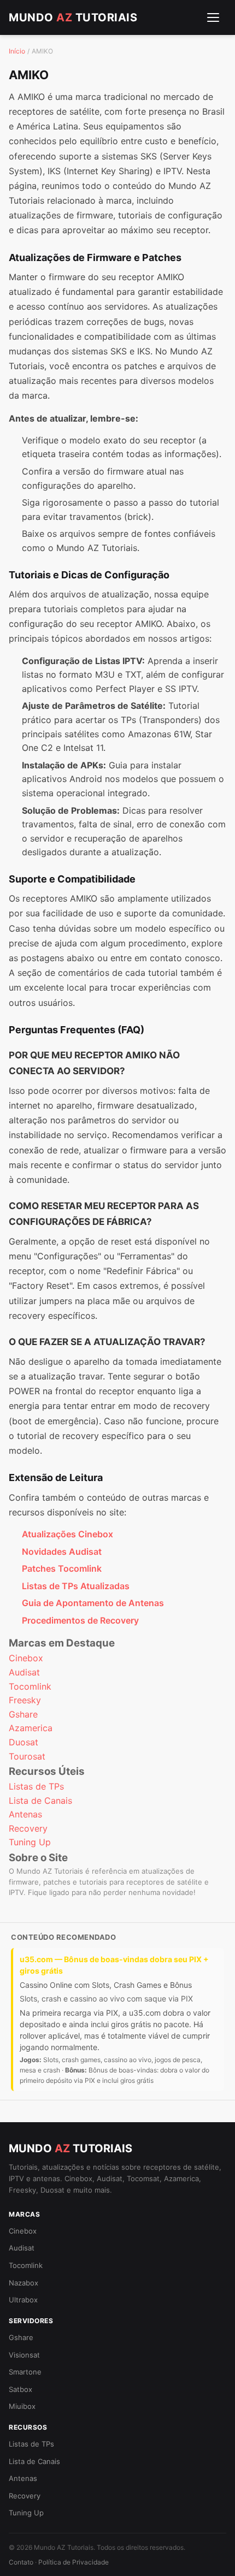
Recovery (28, 1828)
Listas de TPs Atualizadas (76, 1586)
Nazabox (23, 2283)
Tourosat (27, 1756)
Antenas (25, 1814)
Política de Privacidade (74, 2562)
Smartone (25, 2372)
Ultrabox (23, 2300)
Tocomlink (30, 1686)
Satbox (20, 2389)
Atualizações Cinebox (67, 1534)
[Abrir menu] (213, 17)
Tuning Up (30, 1842)
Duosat (23, 1742)
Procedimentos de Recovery (80, 1620)
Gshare (23, 1714)
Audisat (24, 1672)
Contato (21, 2562)
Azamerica (31, 1728)
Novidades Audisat (62, 1551)
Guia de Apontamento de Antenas (93, 1603)
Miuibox (22, 2406)
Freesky (25, 1700)
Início (17, 51)
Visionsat (24, 2355)
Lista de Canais (40, 1801)
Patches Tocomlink (62, 1568)
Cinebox (26, 1658)
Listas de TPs (36, 1786)
